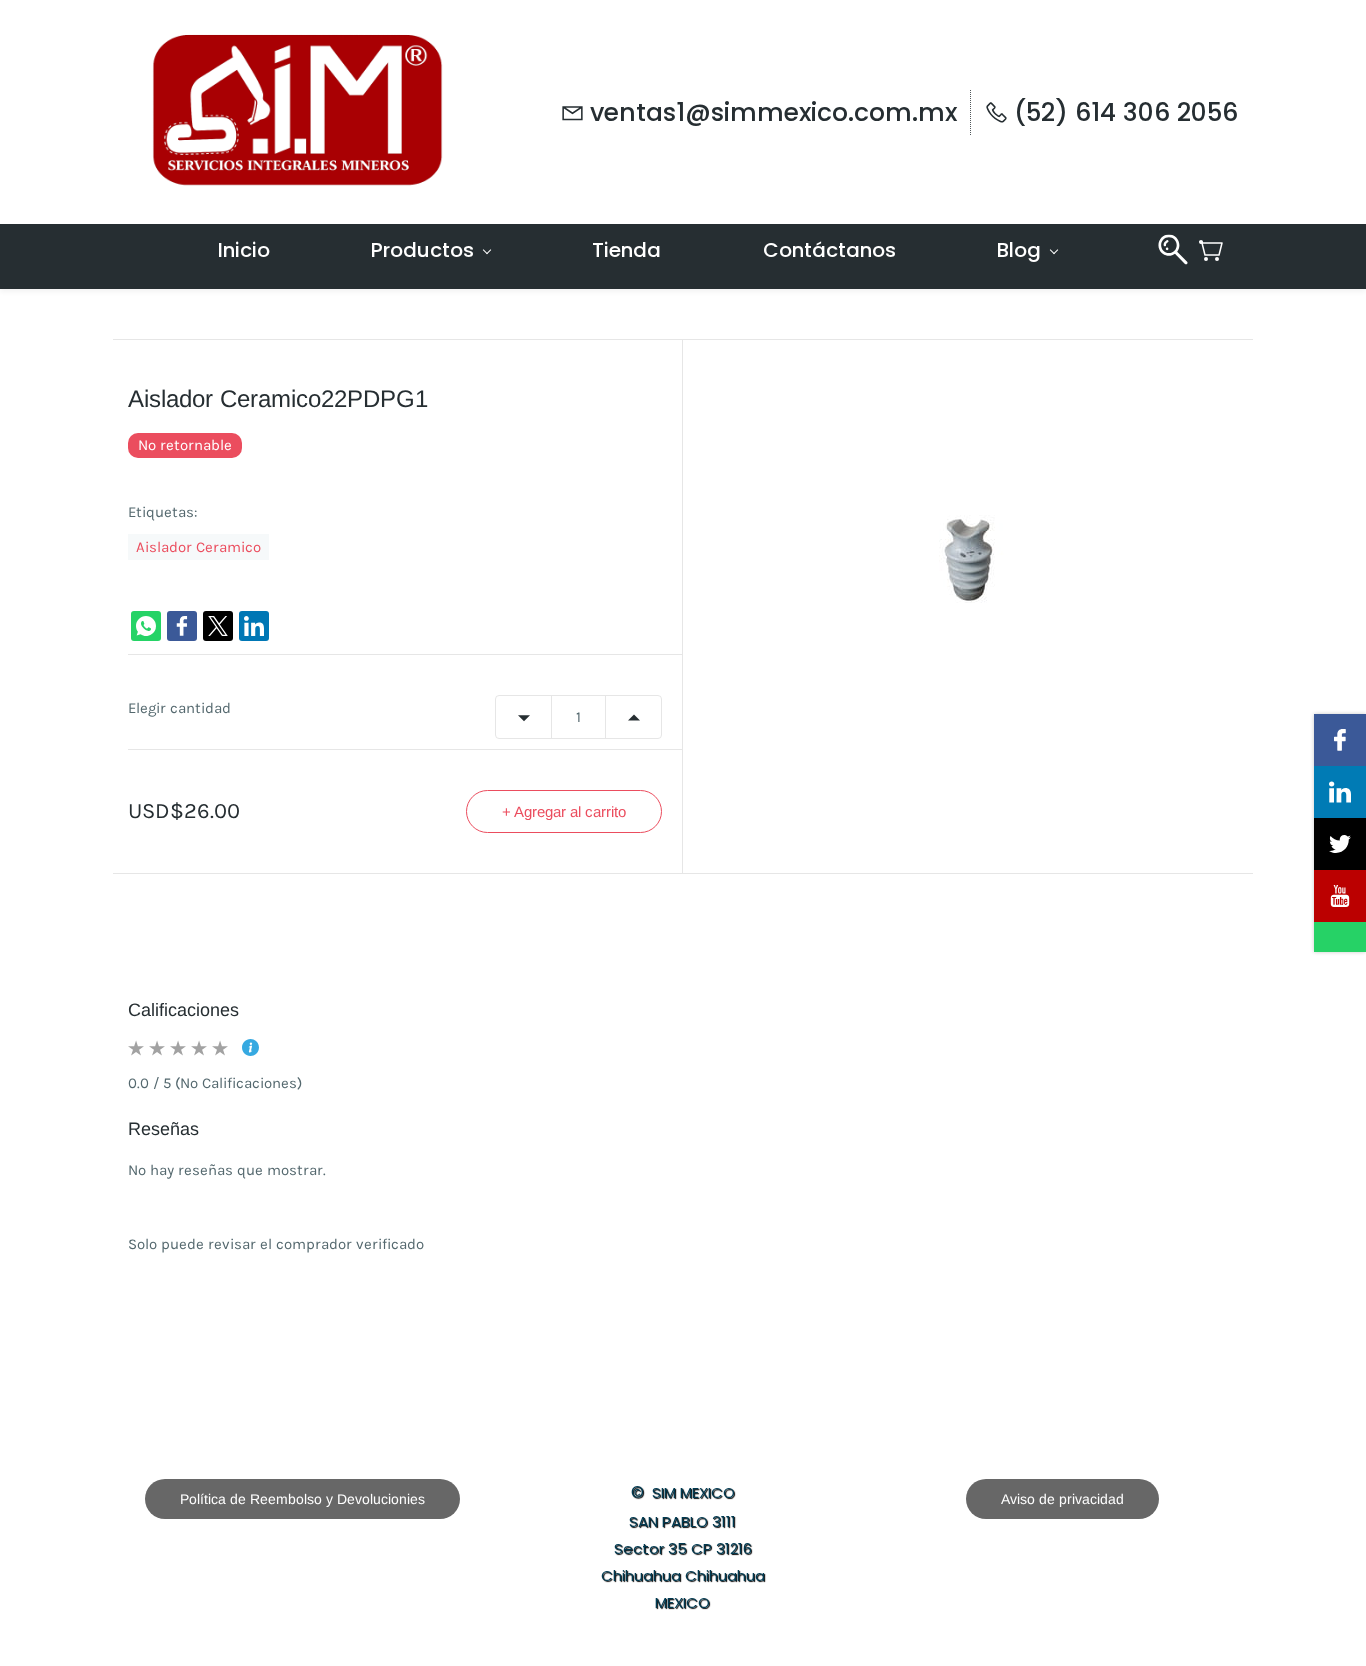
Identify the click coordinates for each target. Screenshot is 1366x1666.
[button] (302, 1499)
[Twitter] (218, 626)
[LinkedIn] (254, 626)
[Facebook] (182, 626)
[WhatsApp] (146, 626)
